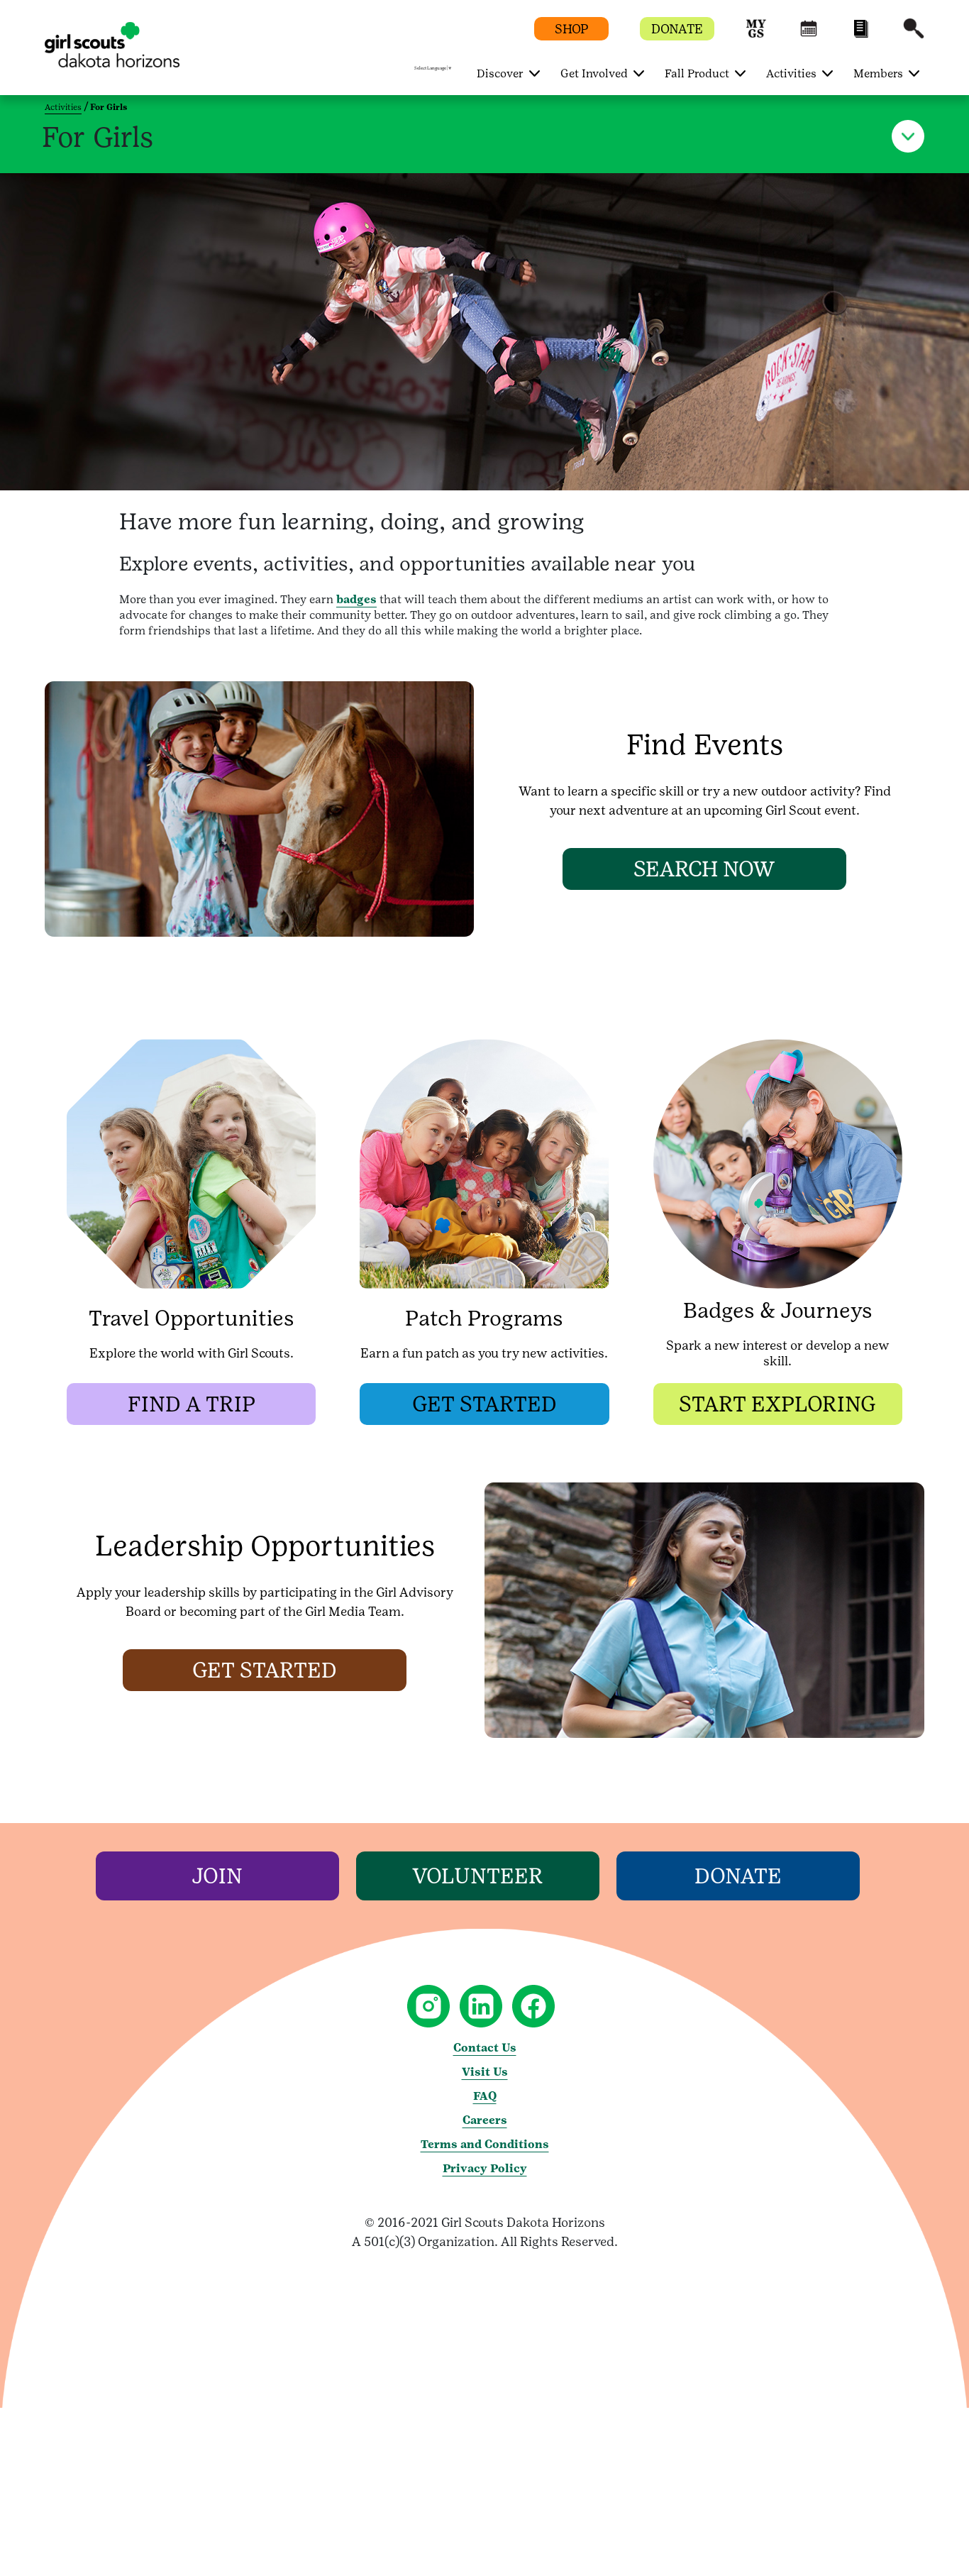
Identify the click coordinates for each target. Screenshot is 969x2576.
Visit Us (485, 2072)
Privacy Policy (485, 2168)
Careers (485, 2120)
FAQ (485, 2096)
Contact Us (485, 2048)
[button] (756, 35)
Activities (63, 107)
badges (356, 599)
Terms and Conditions (485, 2144)
